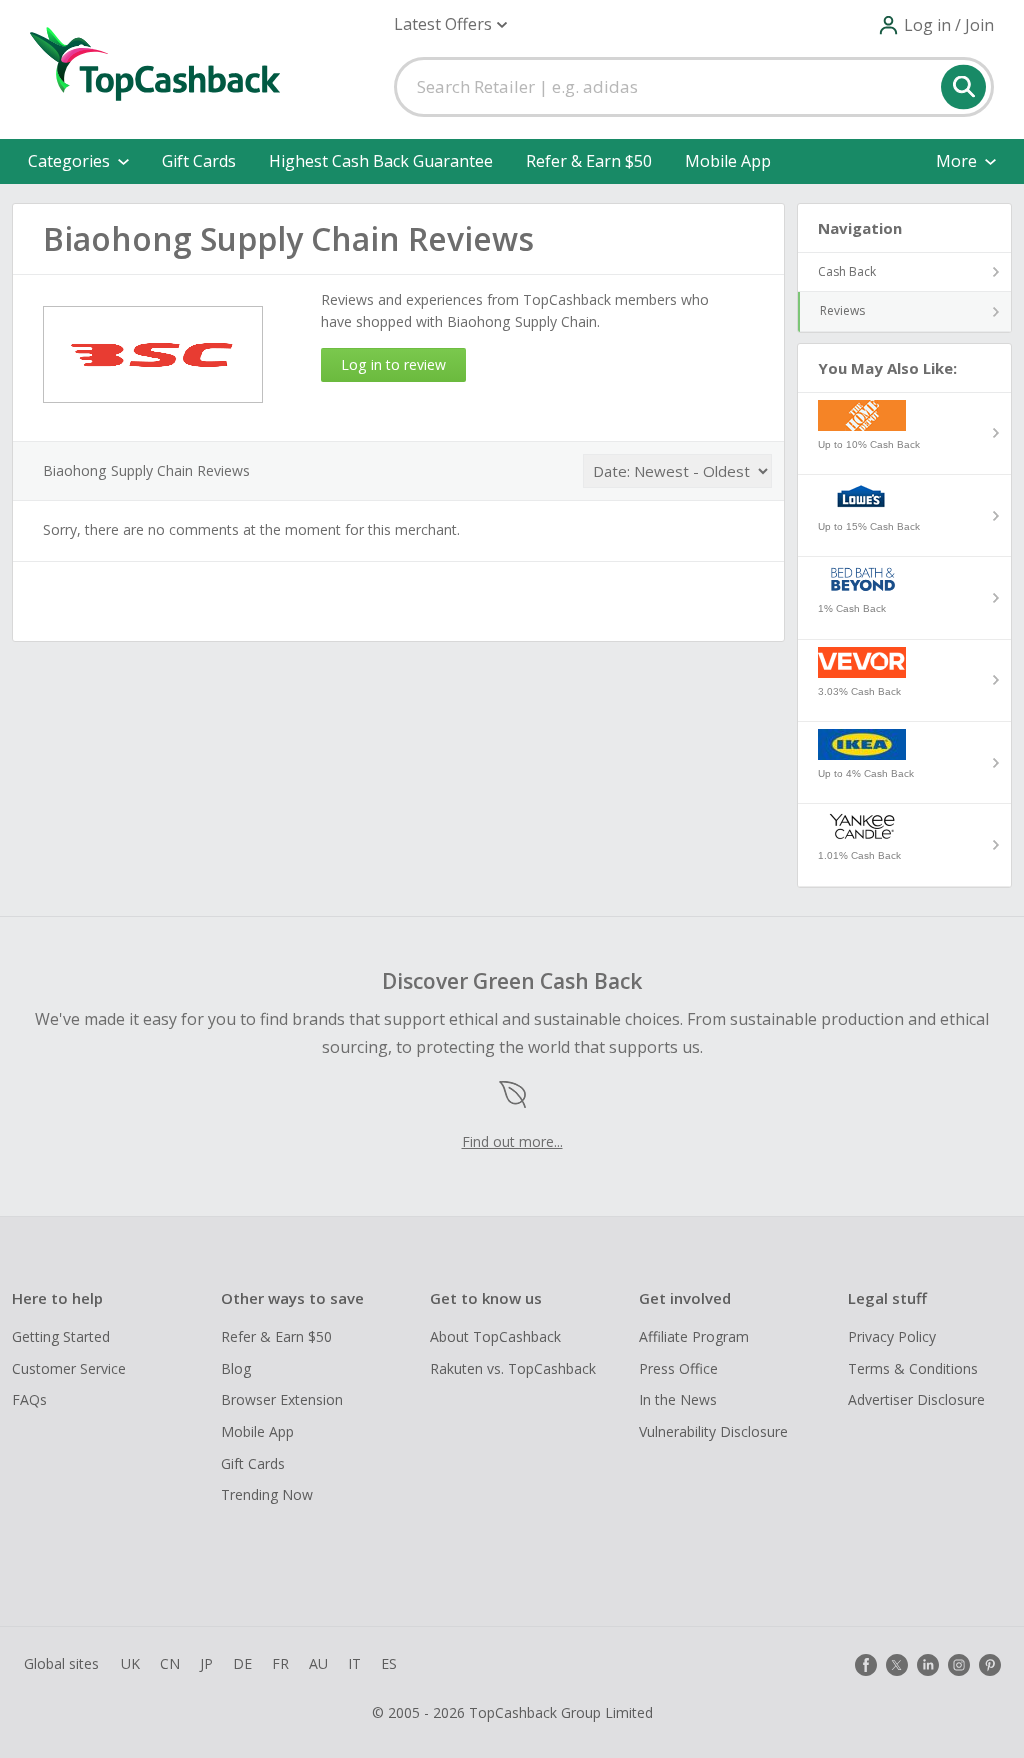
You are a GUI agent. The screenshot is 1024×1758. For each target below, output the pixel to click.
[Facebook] (866, 1665)
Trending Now (267, 1494)
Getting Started (61, 1336)
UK (130, 1663)
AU (318, 1663)
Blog (236, 1368)
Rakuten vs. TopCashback (513, 1368)
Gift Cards (199, 161)
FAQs (29, 1399)
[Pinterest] (990, 1665)
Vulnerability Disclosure (713, 1431)
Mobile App (728, 161)
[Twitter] (897, 1665)
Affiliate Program (694, 1336)
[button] (450, 24)
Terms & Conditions (913, 1368)
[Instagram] (959, 1665)
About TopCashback (495, 1336)
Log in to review (393, 364)
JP (206, 1663)
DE (242, 1663)
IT (354, 1663)
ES (389, 1663)
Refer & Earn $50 (589, 161)
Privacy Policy (892, 1336)
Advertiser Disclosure (916, 1399)
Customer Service (69, 1368)
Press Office (678, 1368)
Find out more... (512, 1141)
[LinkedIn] (928, 1665)
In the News (678, 1399)
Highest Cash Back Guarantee (381, 161)
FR (280, 1663)
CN (170, 1663)
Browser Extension (282, 1399)
